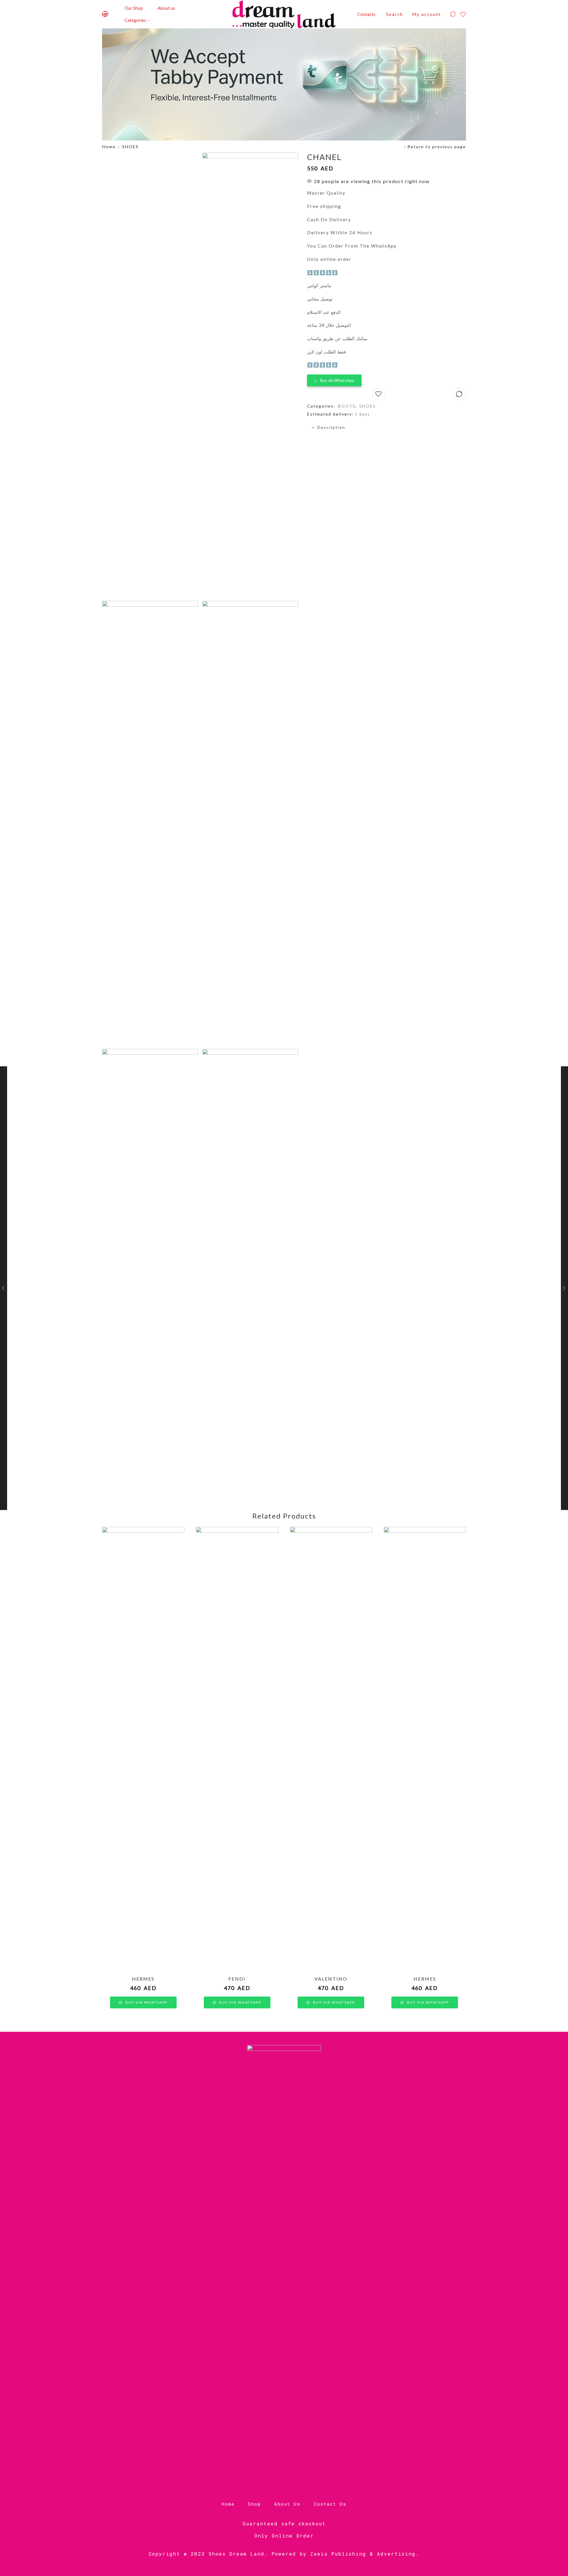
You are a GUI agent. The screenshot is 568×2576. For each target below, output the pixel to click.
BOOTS (347, 406)
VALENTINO (331, 1979)
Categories (135, 20)
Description (331, 427)
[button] (334, 379)
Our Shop (134, 8)
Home (109, 147)
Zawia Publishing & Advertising (363, 2554)
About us (166, 8)
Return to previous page (437, 147)
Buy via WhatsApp (337, 380)
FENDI (237, 1979)
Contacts (366, 14)
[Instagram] (105, 14)
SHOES (130, 147)
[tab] (387, 427)
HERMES (143, 1979)
